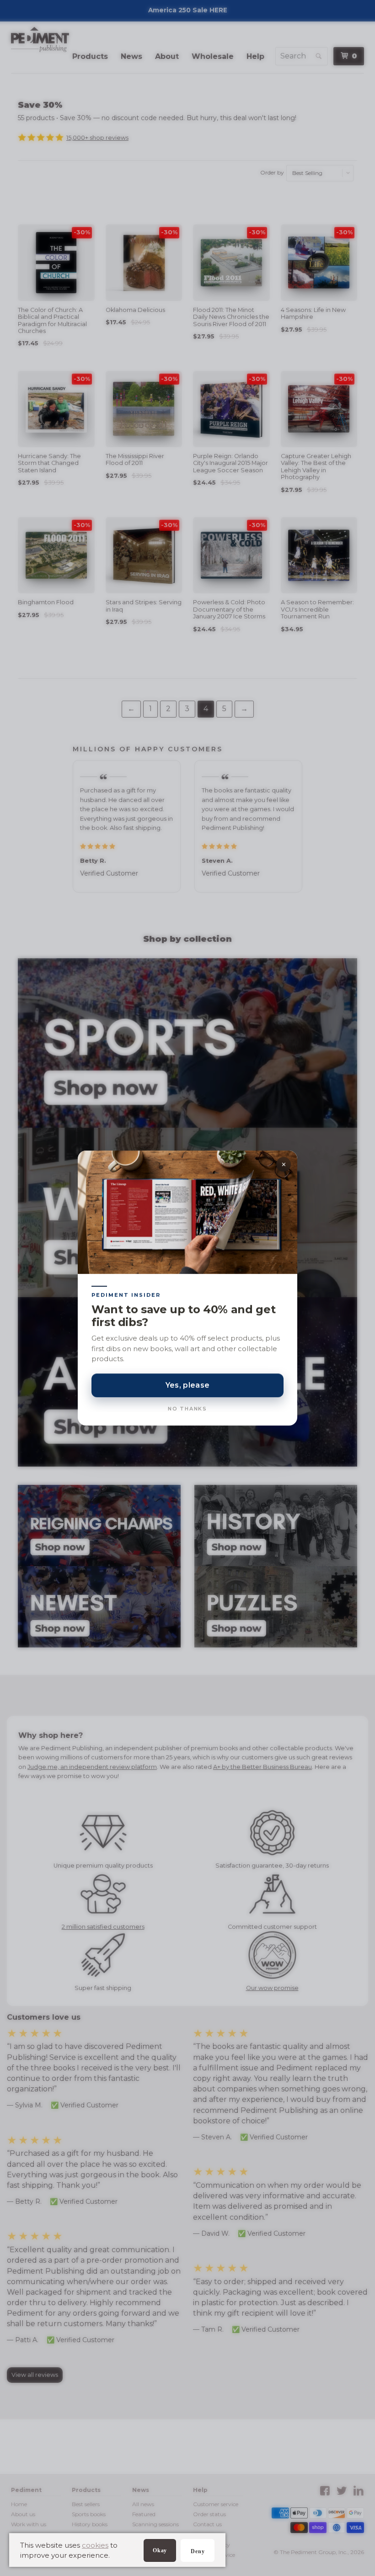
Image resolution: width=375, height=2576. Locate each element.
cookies (95, 2545)
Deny (198, 2551)
